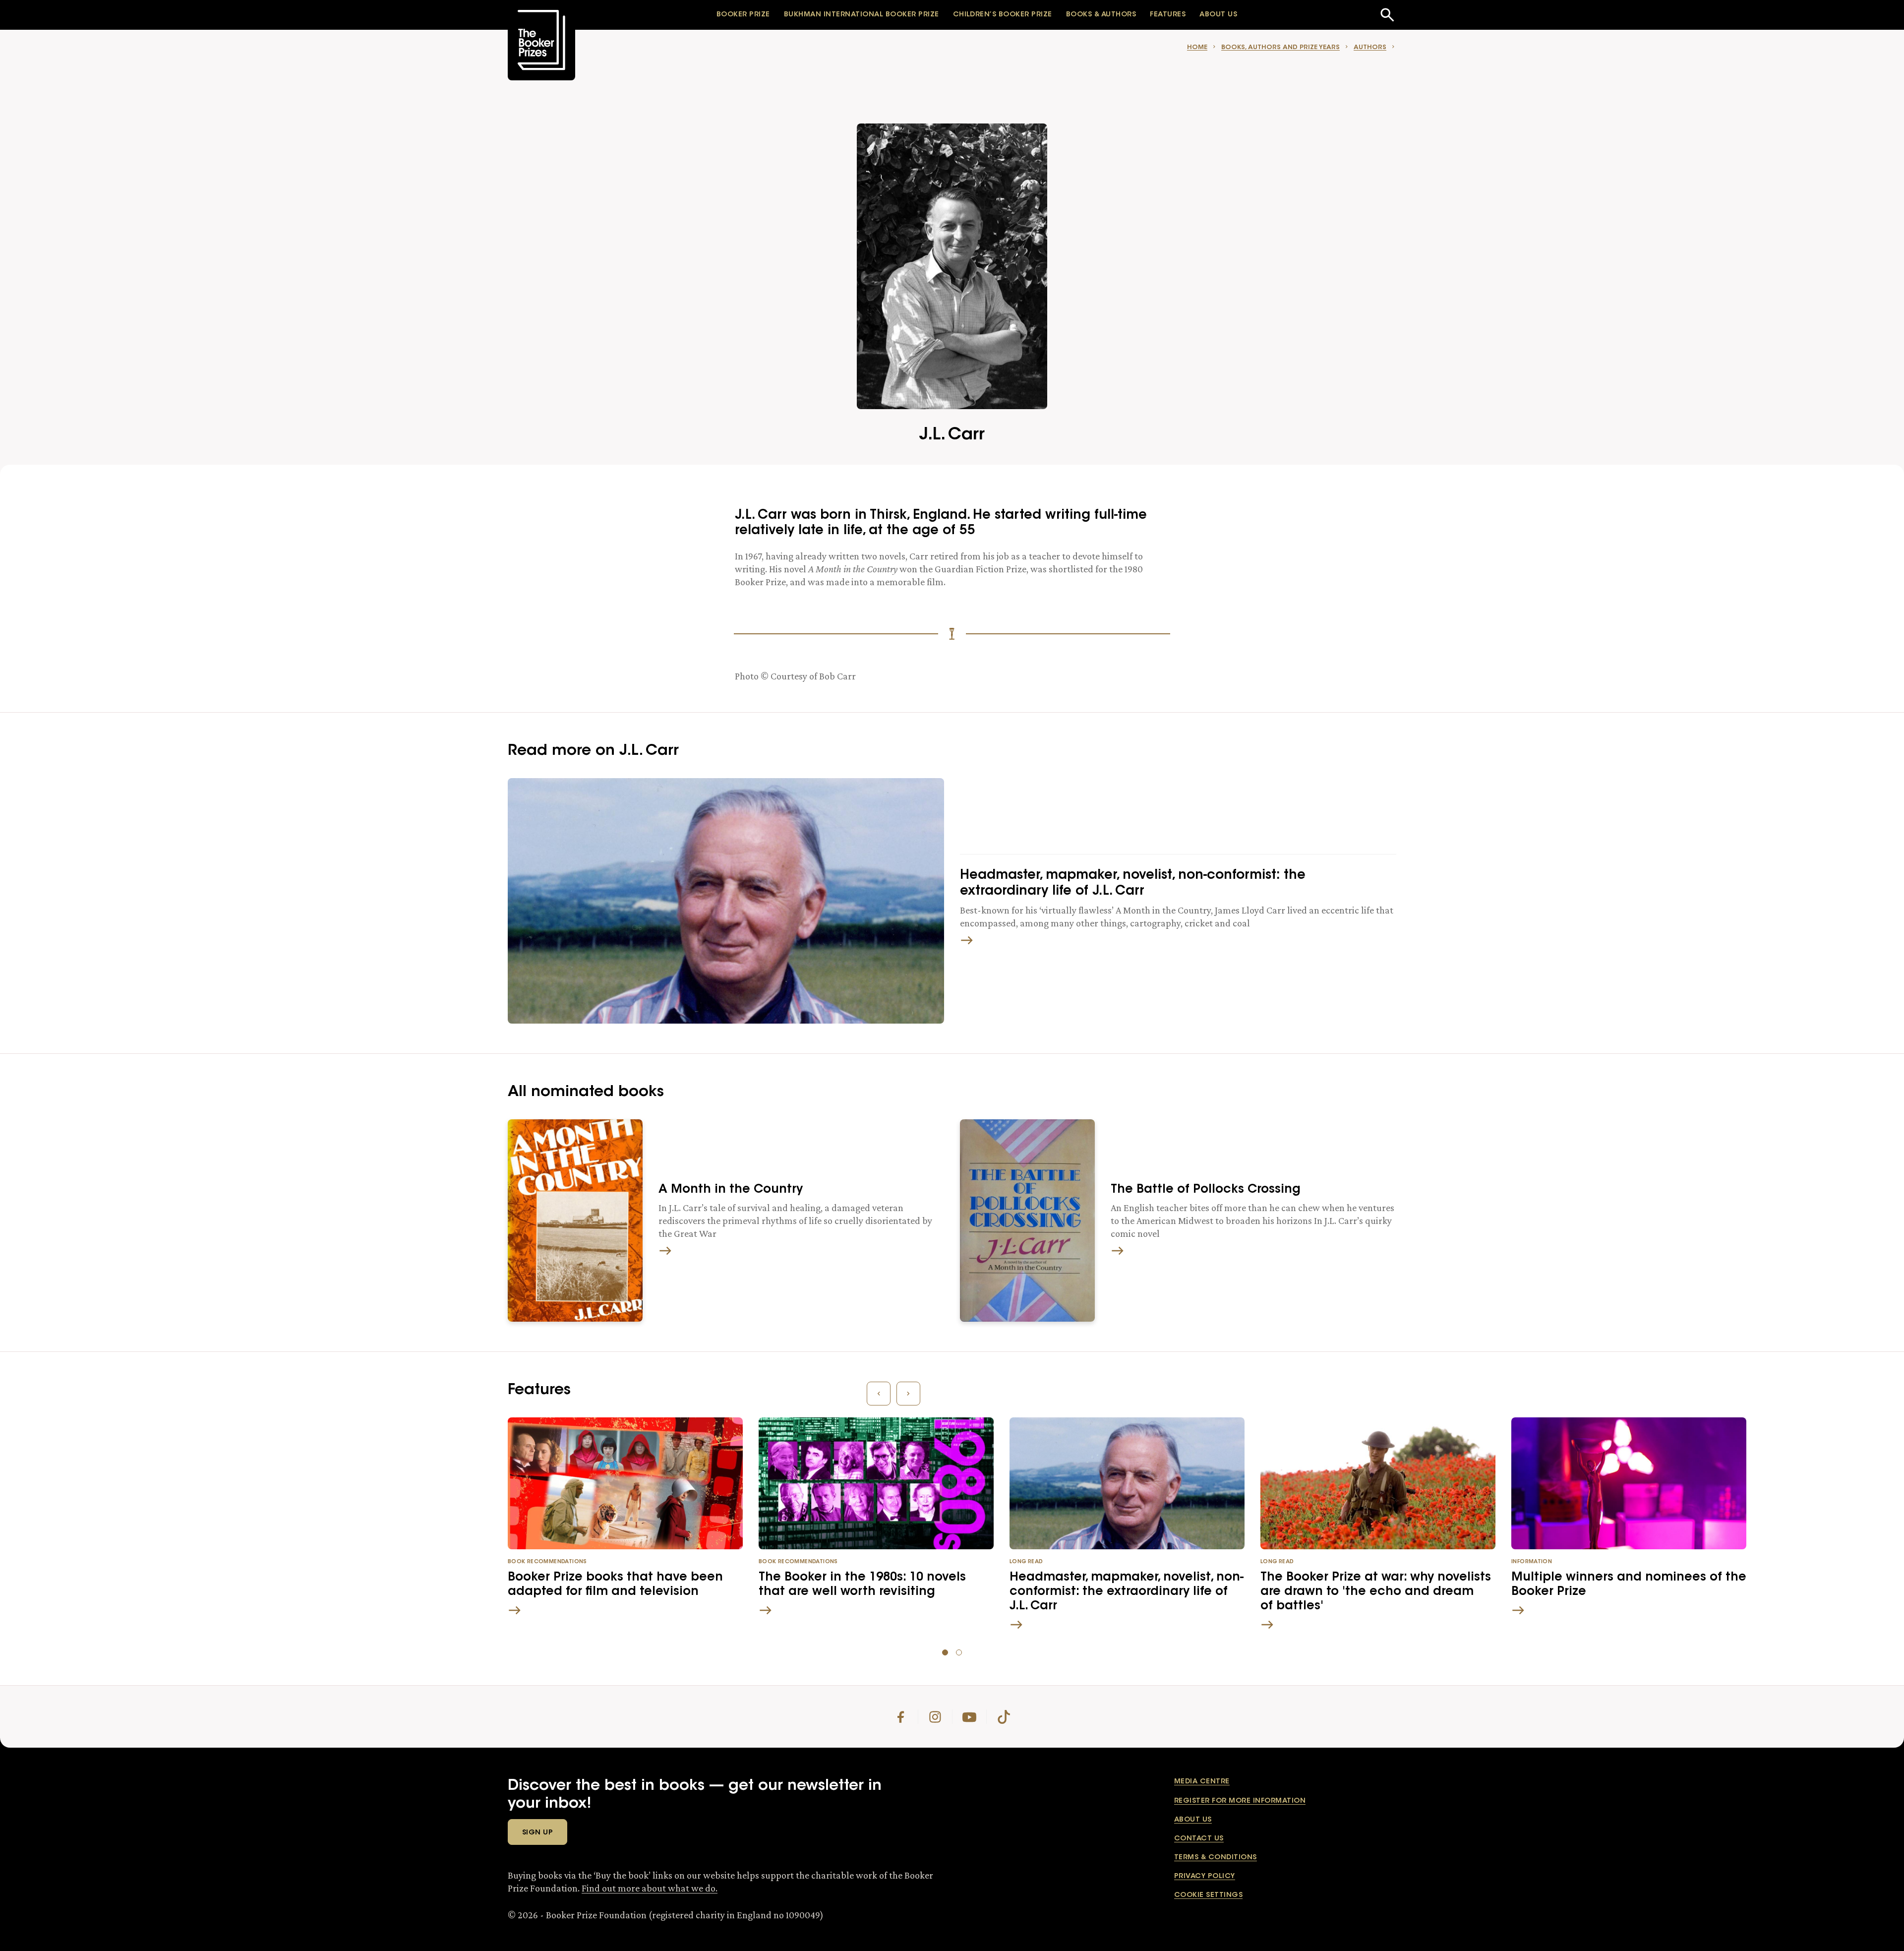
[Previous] (879, 1394)
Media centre (1202, 1782)
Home (1197, 47)
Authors (1370, 47)
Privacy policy (1205, 1877)
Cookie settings (1208, 1895)
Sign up (537, 1833)
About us (1193, 1820)
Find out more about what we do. (650, 1888)
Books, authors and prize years (1280, 47)
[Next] (908, 1394)
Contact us (1199, 1839)
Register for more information (1240, 1801)
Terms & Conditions (1216, 1858)
